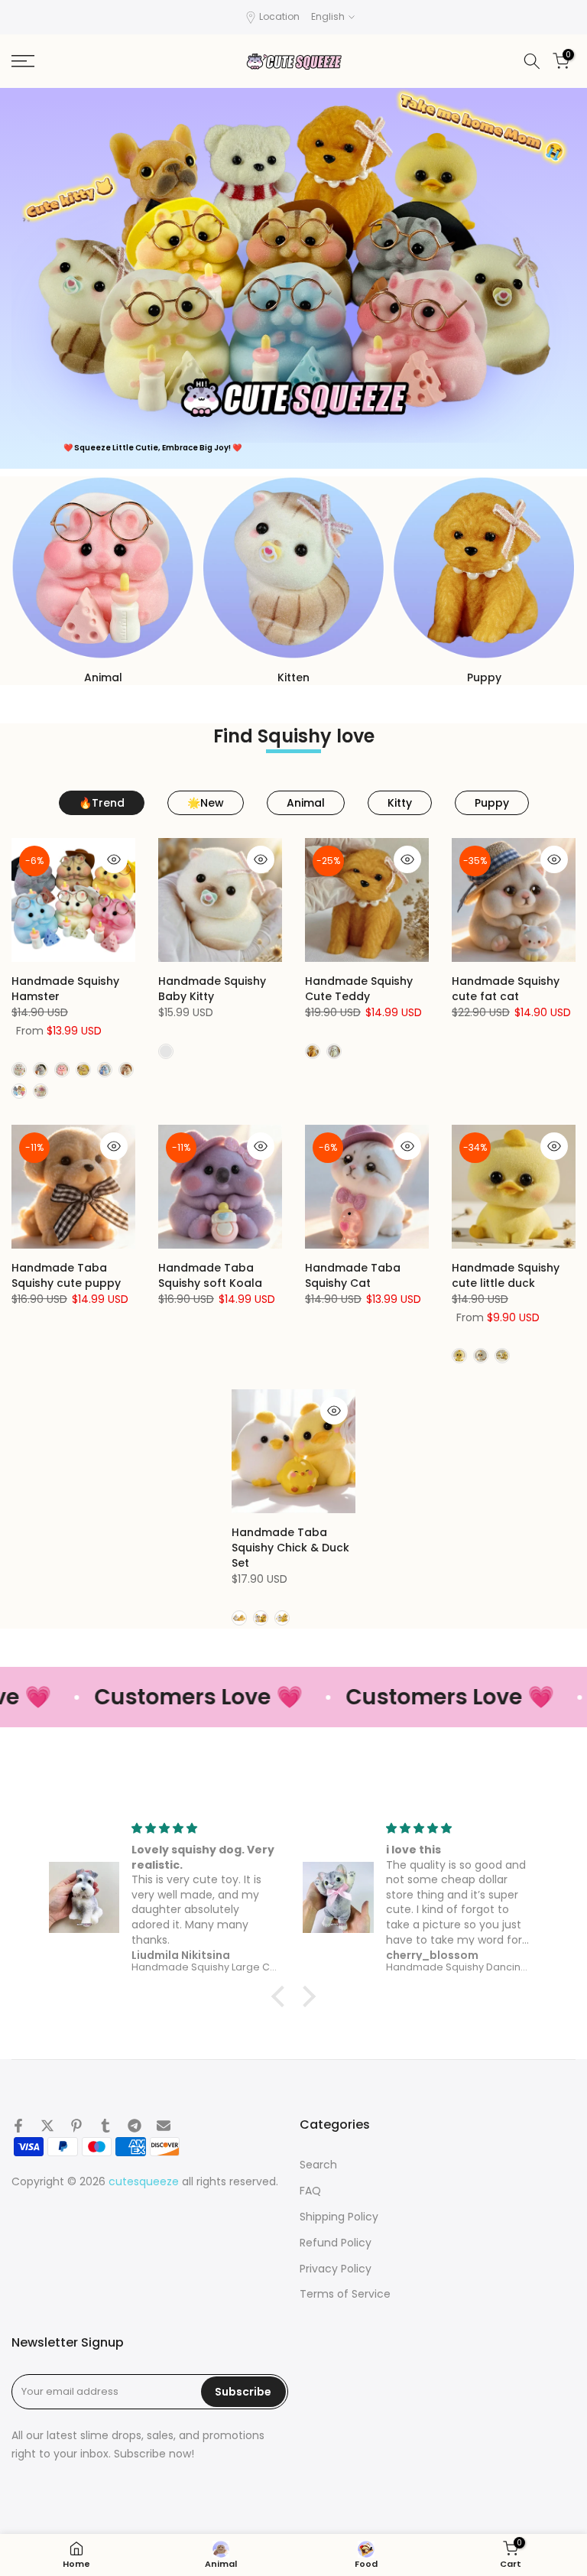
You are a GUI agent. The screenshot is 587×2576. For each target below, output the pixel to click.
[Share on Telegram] (135, 2126)
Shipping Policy (339, 2217)
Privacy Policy (336, 2269)
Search (318, 2165)
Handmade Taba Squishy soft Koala (210, 1275)
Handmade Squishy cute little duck (506, 1275)
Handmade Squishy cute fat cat (506, 989)
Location (279, 16)
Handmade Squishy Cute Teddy (359, 989)
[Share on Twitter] (47, 2126)
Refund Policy (336, 2243)
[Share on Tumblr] (105, 2126)
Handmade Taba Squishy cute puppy (66, 1275)
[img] (206, 1829)
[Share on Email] (164, 2126)
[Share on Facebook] (18, 2126)
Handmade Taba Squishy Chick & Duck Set (290, 1548)
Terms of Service (345, 2294)
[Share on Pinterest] (76, 2126)
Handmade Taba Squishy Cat (353, 1275)
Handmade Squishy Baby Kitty (212, 989)
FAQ (310, 2191)
